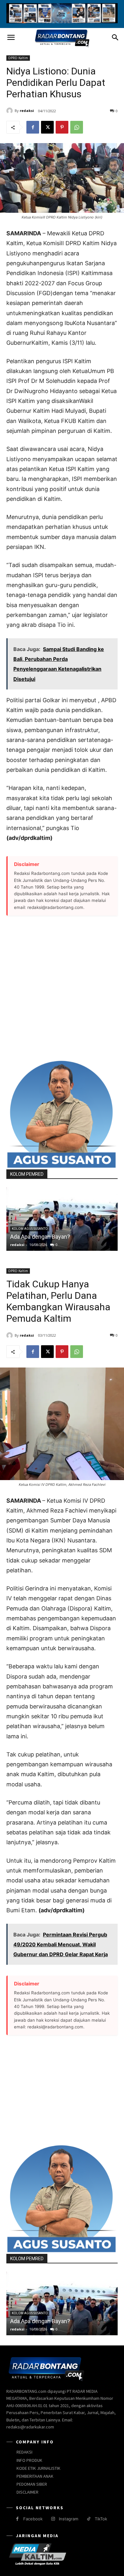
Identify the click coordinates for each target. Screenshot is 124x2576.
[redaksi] (10, 111)
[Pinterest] (62, 127)
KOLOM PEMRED (27, 1174)
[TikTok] (89, 2519)
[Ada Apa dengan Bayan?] (62, 1219)
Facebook (33, 2519)
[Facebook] (33, 127)
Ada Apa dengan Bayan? (40, 1237)
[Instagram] (53, 2519)
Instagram (69, 2519)
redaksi (27, 111)
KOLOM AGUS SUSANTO (30, 1229)
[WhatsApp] (77, 127)
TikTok (101, 2519)
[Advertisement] (62, 988)
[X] (47, 127)
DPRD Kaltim (18, 58)
